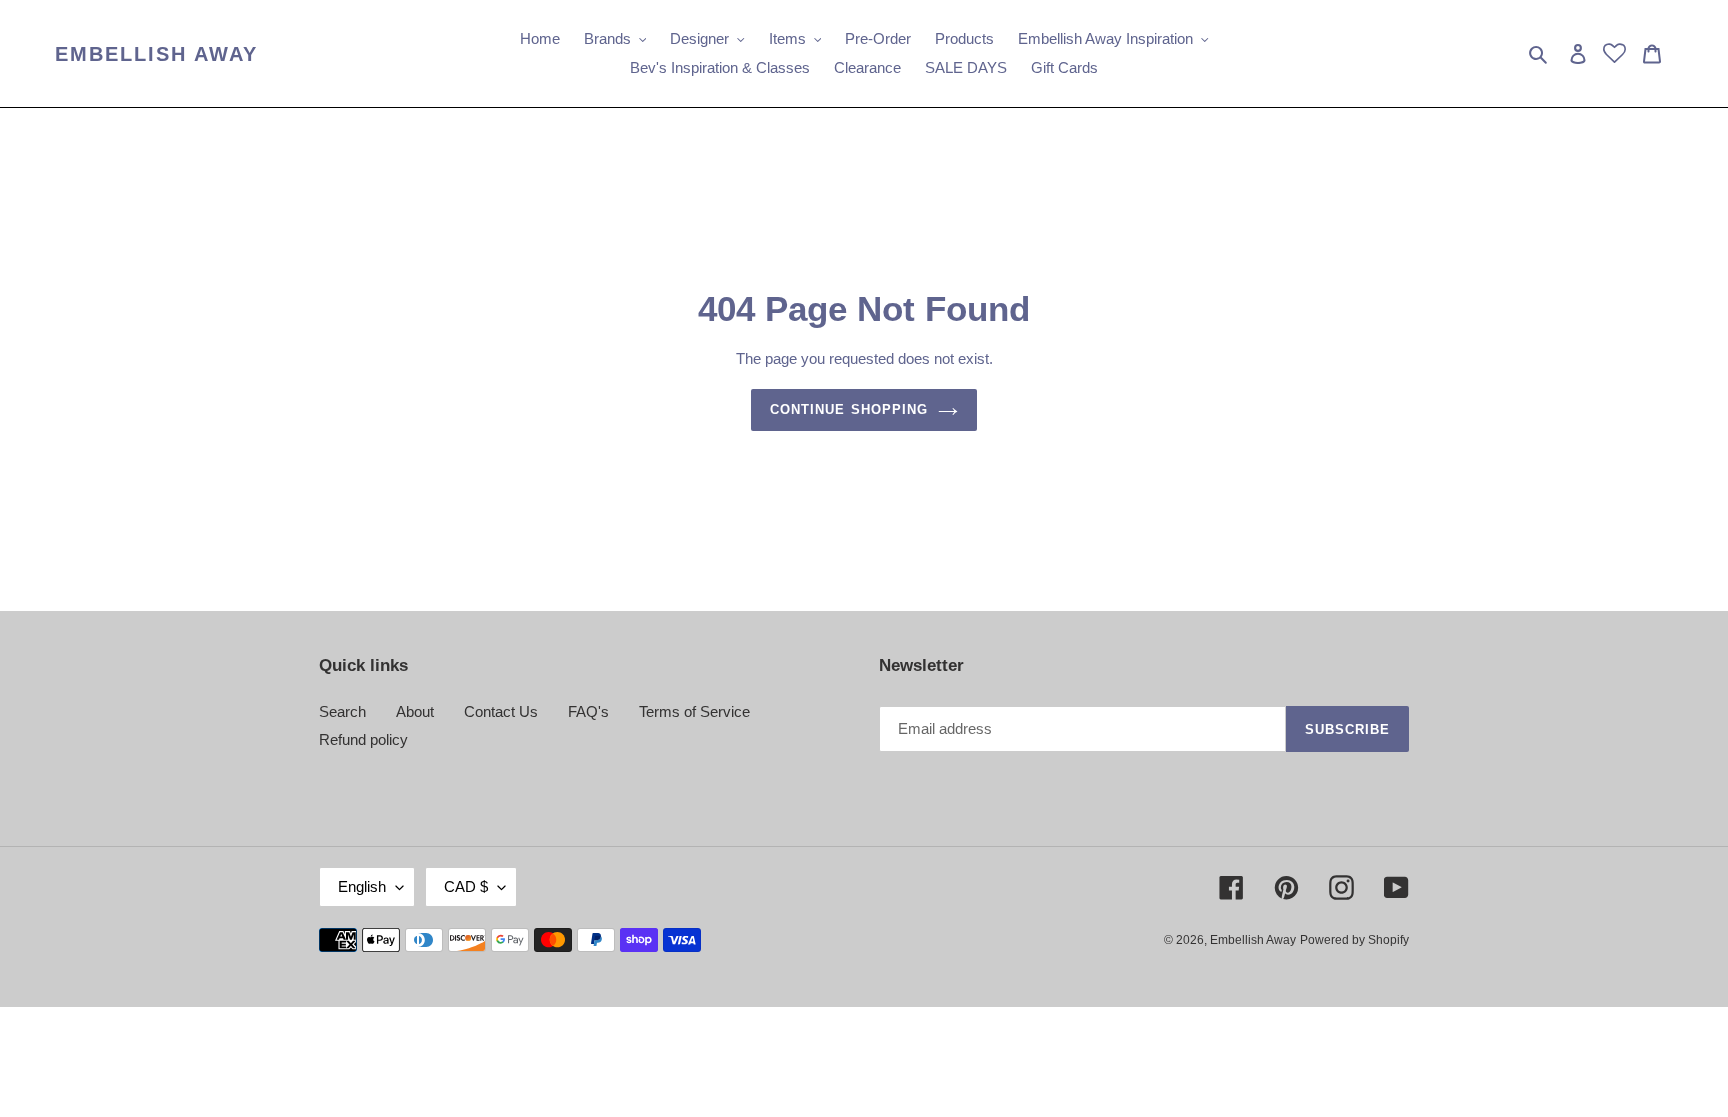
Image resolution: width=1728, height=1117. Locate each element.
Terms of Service (694, 711)
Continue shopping (849, 409)
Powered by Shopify (1354, 940)
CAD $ (466, 886)
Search (342, 711)
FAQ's (588, 711)
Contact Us (501, 711)
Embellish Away (156, 54)
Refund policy (363, 739)
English (362, 886)
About (415, 711)
